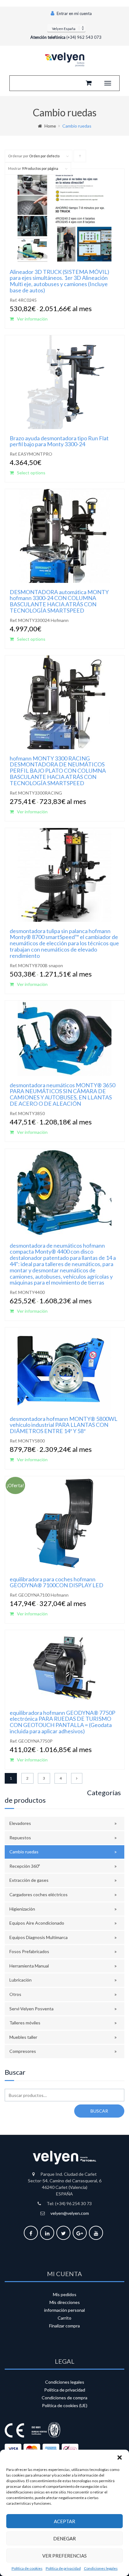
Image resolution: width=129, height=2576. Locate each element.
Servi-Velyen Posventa (31, 2009)
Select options (31, 473)
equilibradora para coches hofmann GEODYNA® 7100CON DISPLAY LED (57, 1582)
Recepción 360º (25, 1866)
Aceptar (64, 2521)
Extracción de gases (29, 1880)
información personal (64, 2310)
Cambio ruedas (24, 1852)
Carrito (64, 2318)
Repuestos (20, 1838)
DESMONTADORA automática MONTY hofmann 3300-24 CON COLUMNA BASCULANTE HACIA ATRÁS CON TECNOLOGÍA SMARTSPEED (59, 601)
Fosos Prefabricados (29, 1951)
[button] (120, 2457)
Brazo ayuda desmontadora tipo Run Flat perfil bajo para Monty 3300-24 (59, 441)
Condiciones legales (101, 2568)
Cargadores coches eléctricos (39, 1894)
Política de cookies (27, 2568)
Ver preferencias (64, 2556)
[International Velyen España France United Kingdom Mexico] (66, 28)
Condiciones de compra (64, 2398)
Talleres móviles (25, 2023)
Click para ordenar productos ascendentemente (80, 158)
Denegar (64, 2538)
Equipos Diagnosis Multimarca (39, 1937)
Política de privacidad (63, 2568)
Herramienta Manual (29, 1966)
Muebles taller (23, 2037)
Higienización (22, 1909)
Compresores (23, 2051)
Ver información (32, 319)
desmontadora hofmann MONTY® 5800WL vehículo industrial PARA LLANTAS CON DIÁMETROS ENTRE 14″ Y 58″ (64, 1425)
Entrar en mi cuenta (74, 13)
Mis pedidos (65, 2294)
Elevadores (20, 1823)
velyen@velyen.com (70, 2213)
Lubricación (21, 1980)
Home (50, 126)
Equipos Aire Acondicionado (37, 1923)
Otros (15, 1994)
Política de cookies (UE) (65, 2405)
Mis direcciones (65, 2302)
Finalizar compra (64, 2326)
